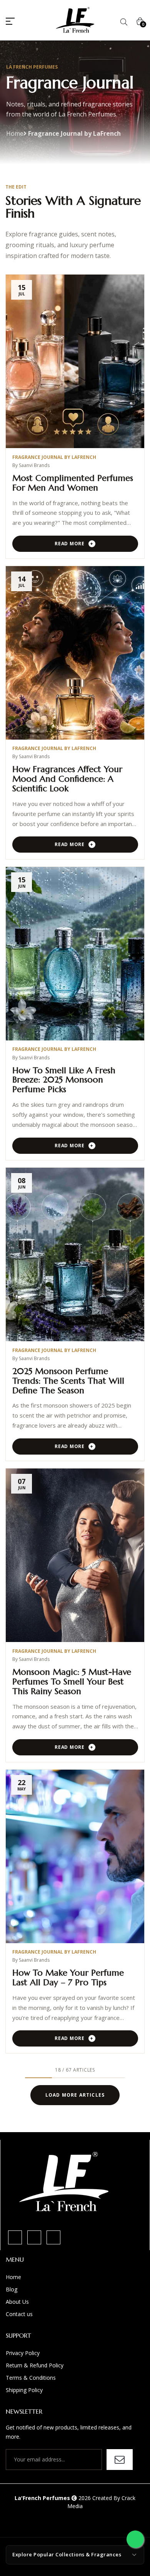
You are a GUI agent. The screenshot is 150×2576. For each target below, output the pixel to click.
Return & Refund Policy (35, 2365)
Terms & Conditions (31, 2378)
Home (15, 133)
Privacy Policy (23, 2353)
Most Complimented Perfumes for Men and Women (73, 483)
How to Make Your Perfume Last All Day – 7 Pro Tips (68, 1978)
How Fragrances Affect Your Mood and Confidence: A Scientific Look (67, 779)
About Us (17, 2302)
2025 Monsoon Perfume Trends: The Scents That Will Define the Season (68, 1381)
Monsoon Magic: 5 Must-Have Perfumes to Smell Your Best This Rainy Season (72, 1682)
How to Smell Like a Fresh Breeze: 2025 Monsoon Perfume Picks (64, 1080)
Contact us (19, 2314)
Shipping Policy (24, 2390)
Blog (12, 2289)
